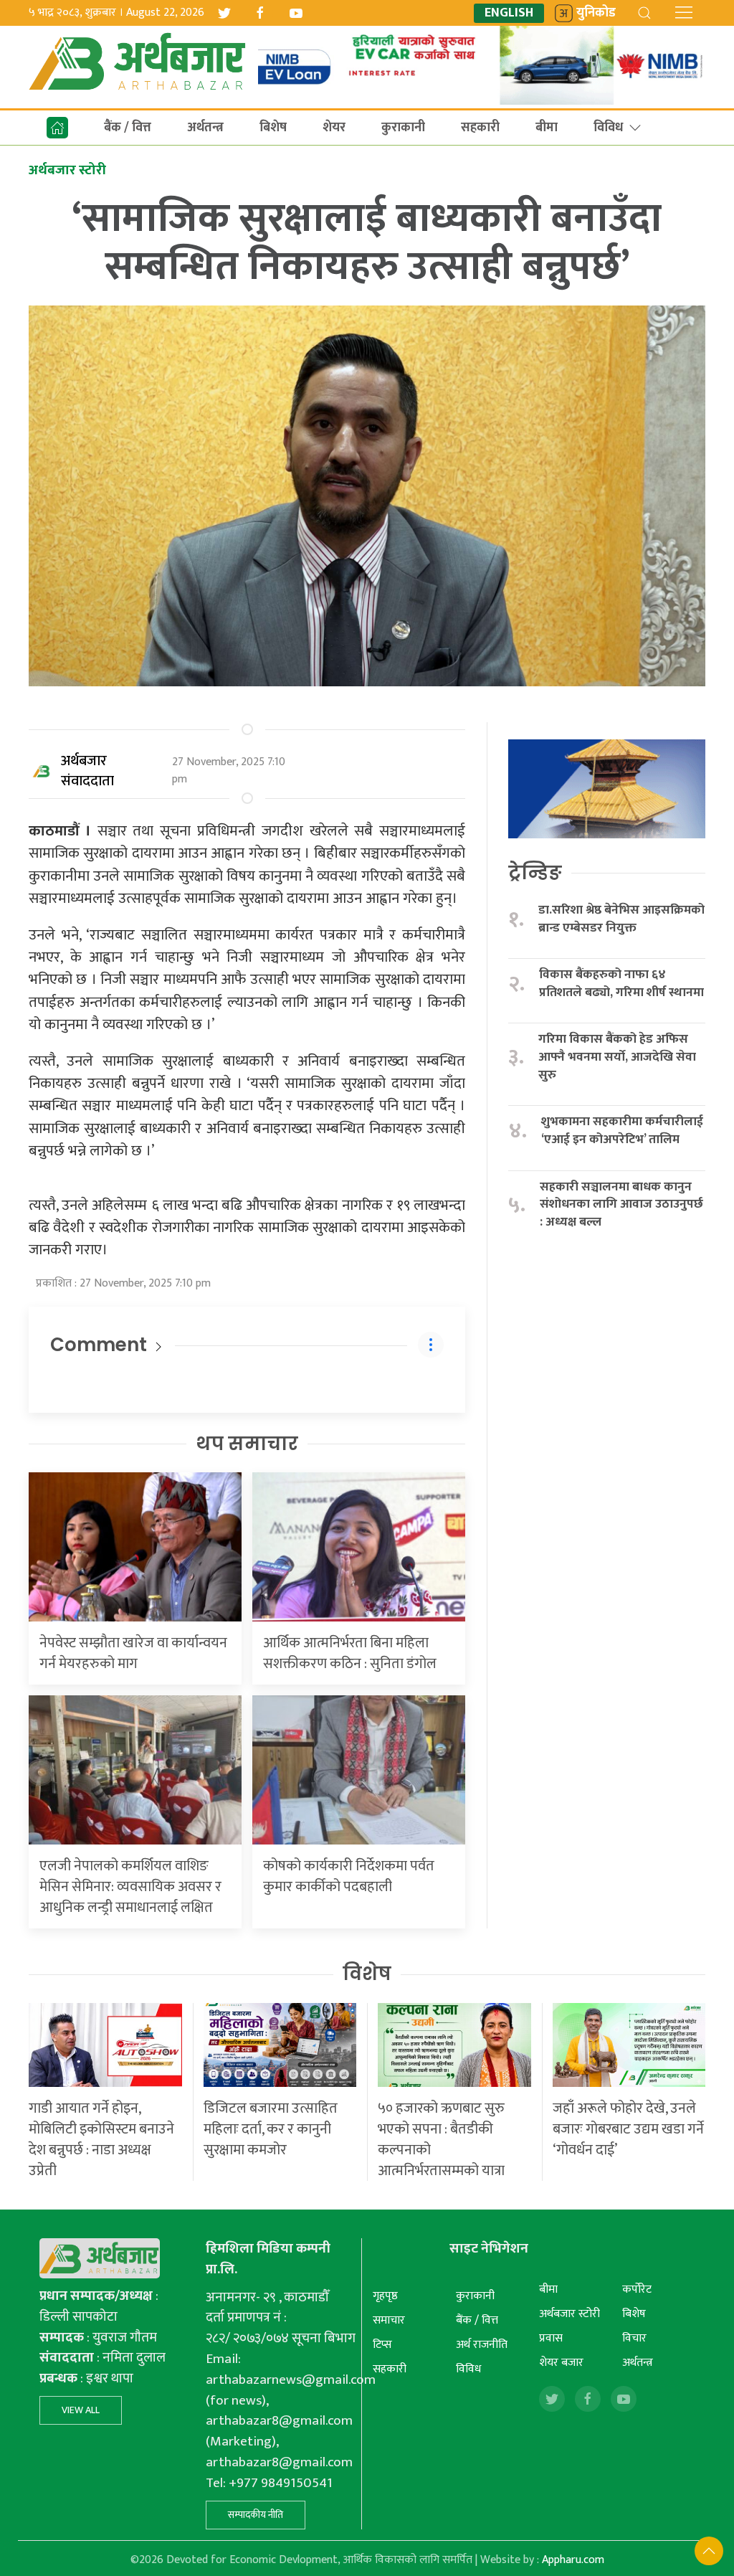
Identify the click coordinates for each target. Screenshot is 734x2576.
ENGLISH (509, 13)
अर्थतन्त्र (205, 128)
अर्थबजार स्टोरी (569, 2314)
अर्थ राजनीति (482, 2345)
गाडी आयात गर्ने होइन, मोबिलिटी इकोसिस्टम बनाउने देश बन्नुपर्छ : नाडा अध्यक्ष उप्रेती (101, 2140)
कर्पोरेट (637, 2289)
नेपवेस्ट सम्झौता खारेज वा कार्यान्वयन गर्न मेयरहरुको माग (133, 1653)
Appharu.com (573, 2560)
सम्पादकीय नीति (256, 2515)
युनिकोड (596, 13)
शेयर (334, 128)
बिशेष (273, 128)
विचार (634, 2338)
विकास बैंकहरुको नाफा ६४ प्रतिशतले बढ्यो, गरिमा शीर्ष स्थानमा (621, 984)
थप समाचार (247, 1444)
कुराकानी (403, 128)
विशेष (367, 1974)
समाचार (389, 2320)
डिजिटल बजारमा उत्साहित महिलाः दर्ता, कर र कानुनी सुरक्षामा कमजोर (271, 2129)
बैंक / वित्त (128, 128)
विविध (608, 128)
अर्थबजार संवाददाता (87, 771)
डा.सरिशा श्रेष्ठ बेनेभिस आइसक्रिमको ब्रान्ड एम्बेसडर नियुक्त (621, 919)
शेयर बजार (561, 2363)
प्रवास (551, 2338)
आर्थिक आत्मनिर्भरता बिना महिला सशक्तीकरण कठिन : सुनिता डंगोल (350, 1653)
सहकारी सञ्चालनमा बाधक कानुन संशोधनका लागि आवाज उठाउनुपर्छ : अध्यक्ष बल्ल (621, 1205)
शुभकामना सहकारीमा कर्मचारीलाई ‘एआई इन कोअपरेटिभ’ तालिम (622, 1131)
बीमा (547, 128)
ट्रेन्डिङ (535, 873)
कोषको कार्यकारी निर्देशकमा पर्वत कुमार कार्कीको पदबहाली (349, 1876)
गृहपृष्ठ (385, 2296)
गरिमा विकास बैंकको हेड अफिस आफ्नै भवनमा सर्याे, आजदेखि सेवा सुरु (617, 1057)
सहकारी (480, 128)
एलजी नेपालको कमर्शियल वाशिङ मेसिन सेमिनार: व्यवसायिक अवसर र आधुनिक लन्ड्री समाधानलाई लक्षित (130, 1887)
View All (81, 2410)
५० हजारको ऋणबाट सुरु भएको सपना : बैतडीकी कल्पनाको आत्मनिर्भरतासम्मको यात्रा (441, 2140)
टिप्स (382, 2345)
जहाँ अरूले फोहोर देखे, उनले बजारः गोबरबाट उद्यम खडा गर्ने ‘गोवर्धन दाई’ (628, 2129)
